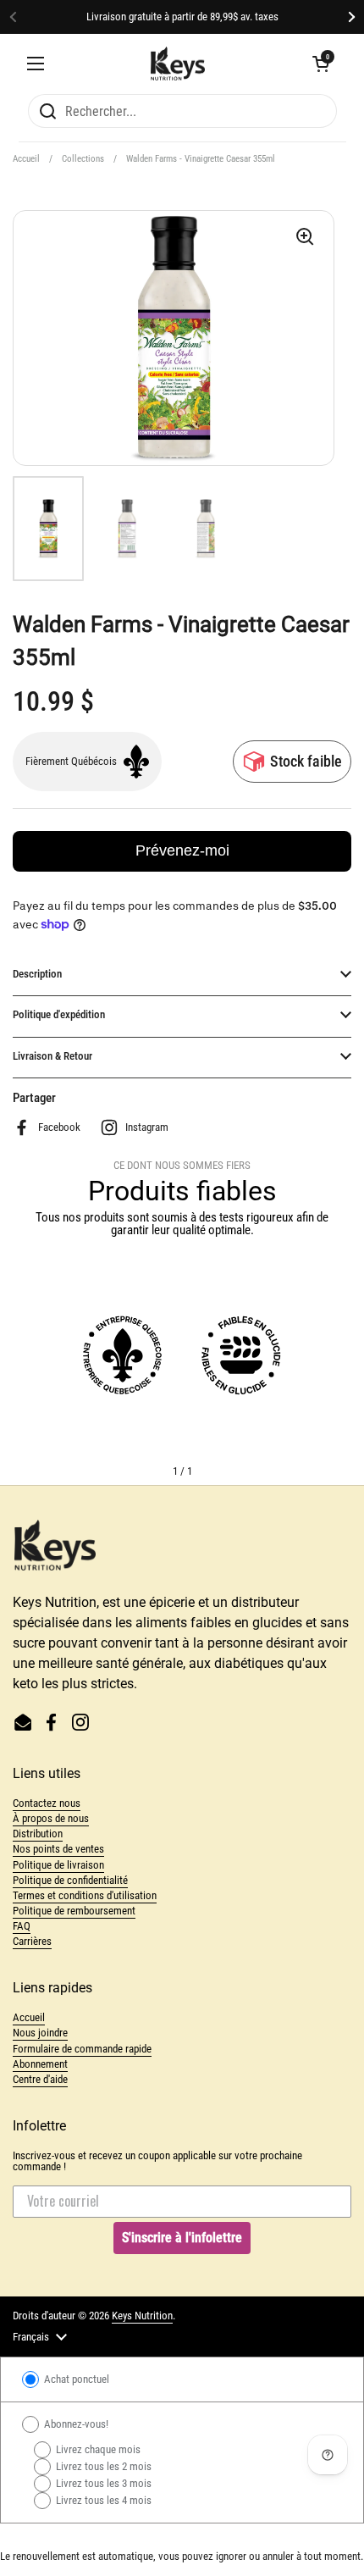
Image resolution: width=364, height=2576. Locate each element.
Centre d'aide (40, 2079)
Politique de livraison (58, 1865)
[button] (321, 64)
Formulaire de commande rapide (82, 2049)
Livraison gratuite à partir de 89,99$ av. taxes (182, 17)
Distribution (38, 1834)
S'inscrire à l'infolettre (182, 2238)
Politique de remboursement (74, 1911)
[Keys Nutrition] (178, 64)
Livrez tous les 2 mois (102, 2466)
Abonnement (40, 2064)
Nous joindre (40, 2033)
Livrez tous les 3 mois (102, 2483)
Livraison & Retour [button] (52, 1056)
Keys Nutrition (142, 2316)
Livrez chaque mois (97, 2449)
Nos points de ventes (58, 1849)
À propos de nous (51, 1818)
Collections (83, 159)
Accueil (26, 159)
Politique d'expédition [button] (59, 1014)
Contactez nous (47, 1803)
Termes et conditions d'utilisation (85, 1895)
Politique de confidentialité (70, 1880)
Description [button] (37, 974)
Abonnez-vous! (75, 2424)
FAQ (22, 1926)
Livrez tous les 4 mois (102, 2500)
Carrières (32, 1941)
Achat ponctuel (75, 2379)
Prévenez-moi (182, 850)
